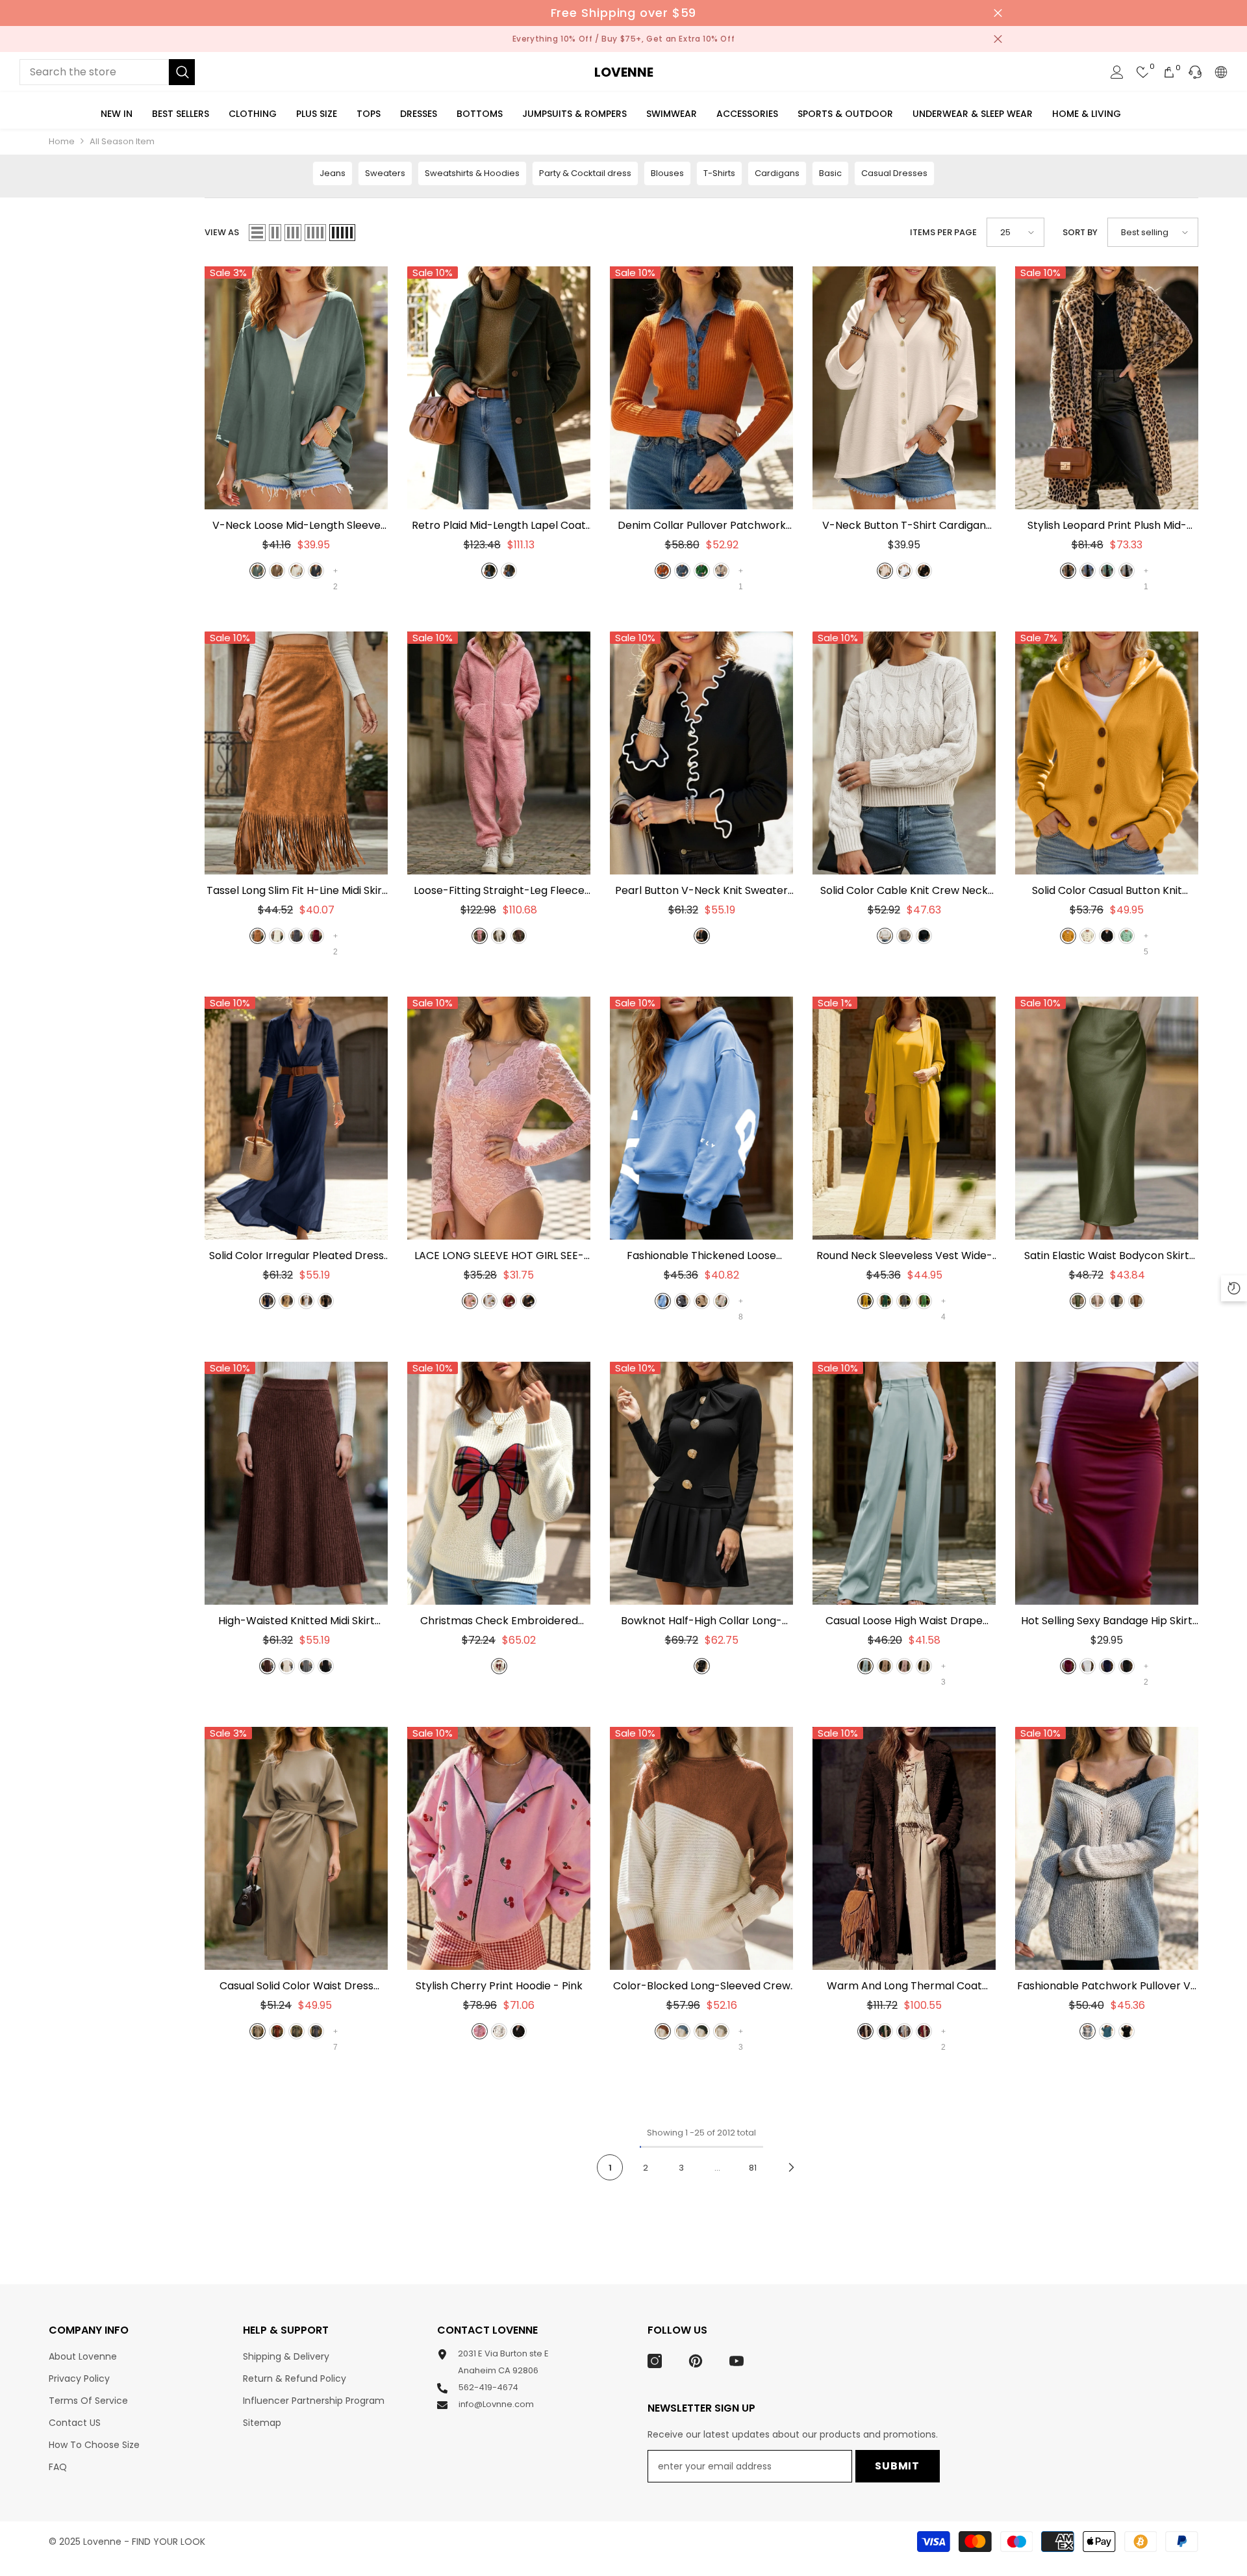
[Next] (791, 2168)
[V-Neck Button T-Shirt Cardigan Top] (904, 388)
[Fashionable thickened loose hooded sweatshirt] (701, 1118)
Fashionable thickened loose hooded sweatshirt (701, 1256)
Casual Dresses (894, 173)
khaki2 (721, 1301)
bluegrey (682, 571)
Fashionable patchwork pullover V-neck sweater (1107, 1986)
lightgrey (904, 2031)
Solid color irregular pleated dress (296, 1256)
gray (316, 2031)
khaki (721, 571)
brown (277, 571)
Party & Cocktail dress (585, 173)
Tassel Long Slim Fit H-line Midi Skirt (296, 891)
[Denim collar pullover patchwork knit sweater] (701, 388)
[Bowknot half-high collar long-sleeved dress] (701, 1483)
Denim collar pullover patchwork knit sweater (702, 526)
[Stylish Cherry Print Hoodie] (499, 1848)
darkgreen (489, 571)
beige (296, 571)
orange (663, 571)
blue (1088, 571)
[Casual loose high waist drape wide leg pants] (904, 1483)
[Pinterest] (696, 2361)
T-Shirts (719, 173)
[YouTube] (737, 2361)
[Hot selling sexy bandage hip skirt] (1107, 1483)
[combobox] (94, 72)
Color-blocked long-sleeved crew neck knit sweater (702, 1986)
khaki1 (702, 1301)
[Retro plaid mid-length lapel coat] (499, 388)
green (258, 571)
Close (998, 13)
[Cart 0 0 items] (1169, 72)
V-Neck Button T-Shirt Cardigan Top (904, 526)
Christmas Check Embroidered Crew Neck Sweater (499, 1621)
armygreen (1078, 1301)
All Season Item (122, 141)
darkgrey (316, 571)
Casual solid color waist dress (296, 1986)
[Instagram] (655, 2361)
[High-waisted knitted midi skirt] (296, 1483)
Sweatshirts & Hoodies (472, 173)
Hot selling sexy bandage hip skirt (1107, 1621)
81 (753, 2168)
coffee (267, 1666)
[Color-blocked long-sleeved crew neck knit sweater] (701, 1848)
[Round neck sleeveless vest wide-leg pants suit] (904, 1118)
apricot (885, 571)
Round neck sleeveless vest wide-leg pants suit (904, 1256)
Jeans (333, 173)
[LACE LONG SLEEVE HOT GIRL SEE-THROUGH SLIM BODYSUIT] (499, 1118)
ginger (1068, 936)
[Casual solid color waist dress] (296, 1848)
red (509, 1301)
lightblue (865, 1666)
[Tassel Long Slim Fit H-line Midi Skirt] (296, 753)
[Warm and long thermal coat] (904, 1848)
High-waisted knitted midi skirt (296, 1621)
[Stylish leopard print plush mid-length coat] (1107, 388)
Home (62, 141)
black (924, 571)
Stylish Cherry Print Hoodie (499, 1986)
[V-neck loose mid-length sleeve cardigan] (296, 388)
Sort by (1080, 232)
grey (509, 571)
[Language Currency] (1221, 72)
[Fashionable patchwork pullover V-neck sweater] (1107, 1848)
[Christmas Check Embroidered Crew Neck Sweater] (499, 1483)
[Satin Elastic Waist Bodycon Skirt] (1107, 1118)
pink (480, 936)
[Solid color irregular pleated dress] (296, 1118)
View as (222, 232)
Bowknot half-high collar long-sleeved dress (701, 1621)
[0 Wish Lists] (1143, 72)
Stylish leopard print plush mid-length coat (1107, 526)
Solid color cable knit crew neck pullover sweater (904, 891)
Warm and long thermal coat (904, 1986)
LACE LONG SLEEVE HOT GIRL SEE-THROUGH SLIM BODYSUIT (499, 1256)
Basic (830, 173)
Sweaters (385, 173)
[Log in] (1117, 72)
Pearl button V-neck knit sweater (701, 891)
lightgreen (924, 1301)
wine (316, 936)
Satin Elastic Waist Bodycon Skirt (1107, 1256)
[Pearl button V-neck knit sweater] (701, 753)
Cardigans (777, 173)
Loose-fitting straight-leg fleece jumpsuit (499, 891)
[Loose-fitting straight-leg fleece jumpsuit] (499, 753)
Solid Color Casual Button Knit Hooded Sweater (1107, 891)
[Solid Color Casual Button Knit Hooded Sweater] (1107, 753)
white (904, 571)
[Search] (107, 72)
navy (267, 1301)
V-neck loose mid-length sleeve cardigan (296, 526)
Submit (897, 2466)
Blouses (667, 173)
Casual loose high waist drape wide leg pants (904, 1621)
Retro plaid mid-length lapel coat (499, 526)
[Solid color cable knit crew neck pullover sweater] (904, 753)
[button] (257, 233)
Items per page (943, 232)
